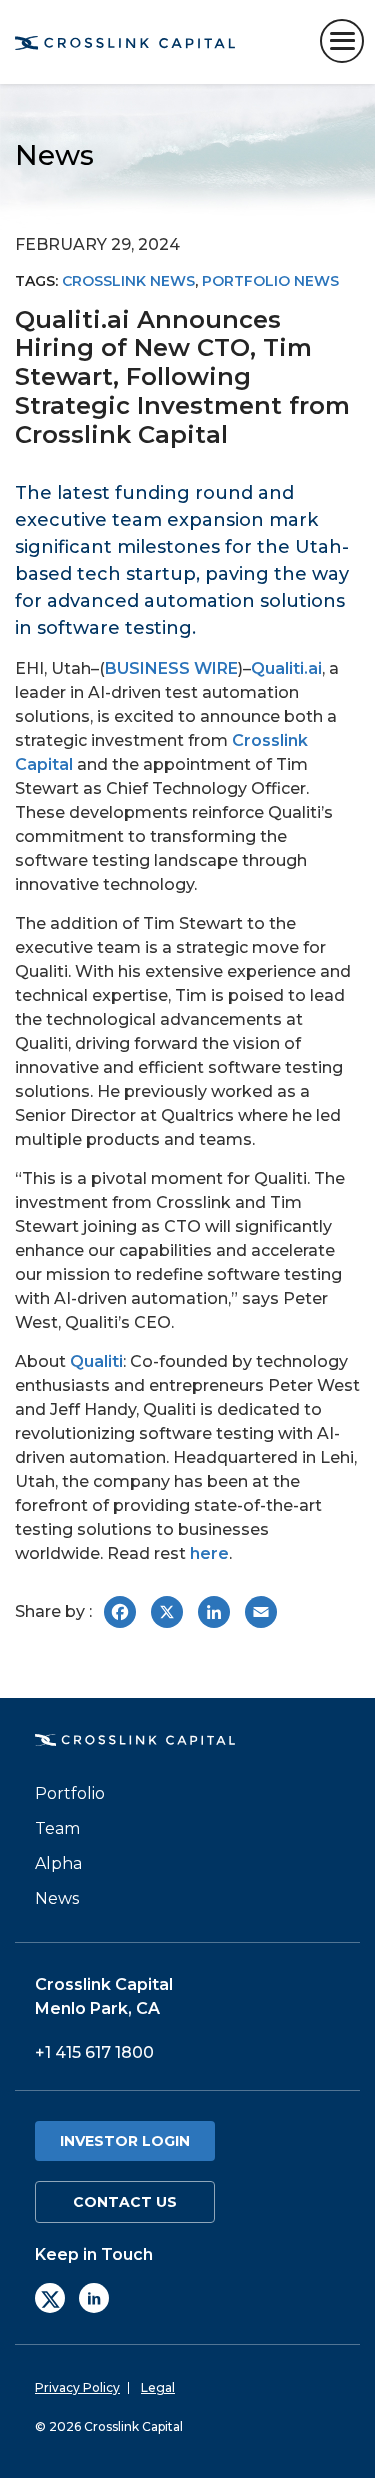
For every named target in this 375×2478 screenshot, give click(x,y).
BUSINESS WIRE (171, 668)
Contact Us (125, 2202)
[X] (50, 2298)
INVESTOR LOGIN (125, 2141)
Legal (158, 2388)
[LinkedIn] (94, 2298)
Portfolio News (270, 281)
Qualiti (96, 1361)
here (209, 1553)
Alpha (58, 1864)
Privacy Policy (77, 2388)
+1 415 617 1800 (94, 2052)
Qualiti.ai (286, 668)
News (57, 1899)
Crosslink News (128, 281)
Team (57, 1829)
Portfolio (70, 1794)
